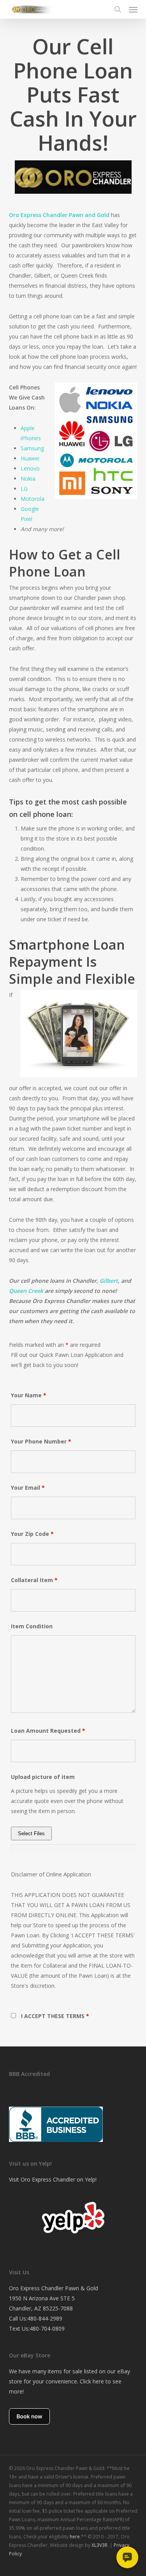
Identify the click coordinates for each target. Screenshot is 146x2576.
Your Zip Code (32, 1534)
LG (24, 489)
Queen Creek (26, 1291)
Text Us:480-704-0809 (37, 2328)
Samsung (32, 448)
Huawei (30, 458)
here (75, 2537)
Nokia (28, 479)
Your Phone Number (41, 1441)
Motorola (33, 499)
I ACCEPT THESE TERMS (55, 2016)
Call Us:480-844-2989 (36, 2318)
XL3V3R (99, 2545)
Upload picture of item (43, 1777)
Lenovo (30, 468)
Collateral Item (34, 1580)
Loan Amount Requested (48, 1731)
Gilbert (109, 1281)
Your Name (29, 1395)
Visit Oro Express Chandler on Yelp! (53, 2179)
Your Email (28, 1488)
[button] (133, 9)
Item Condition (32, 1626)
